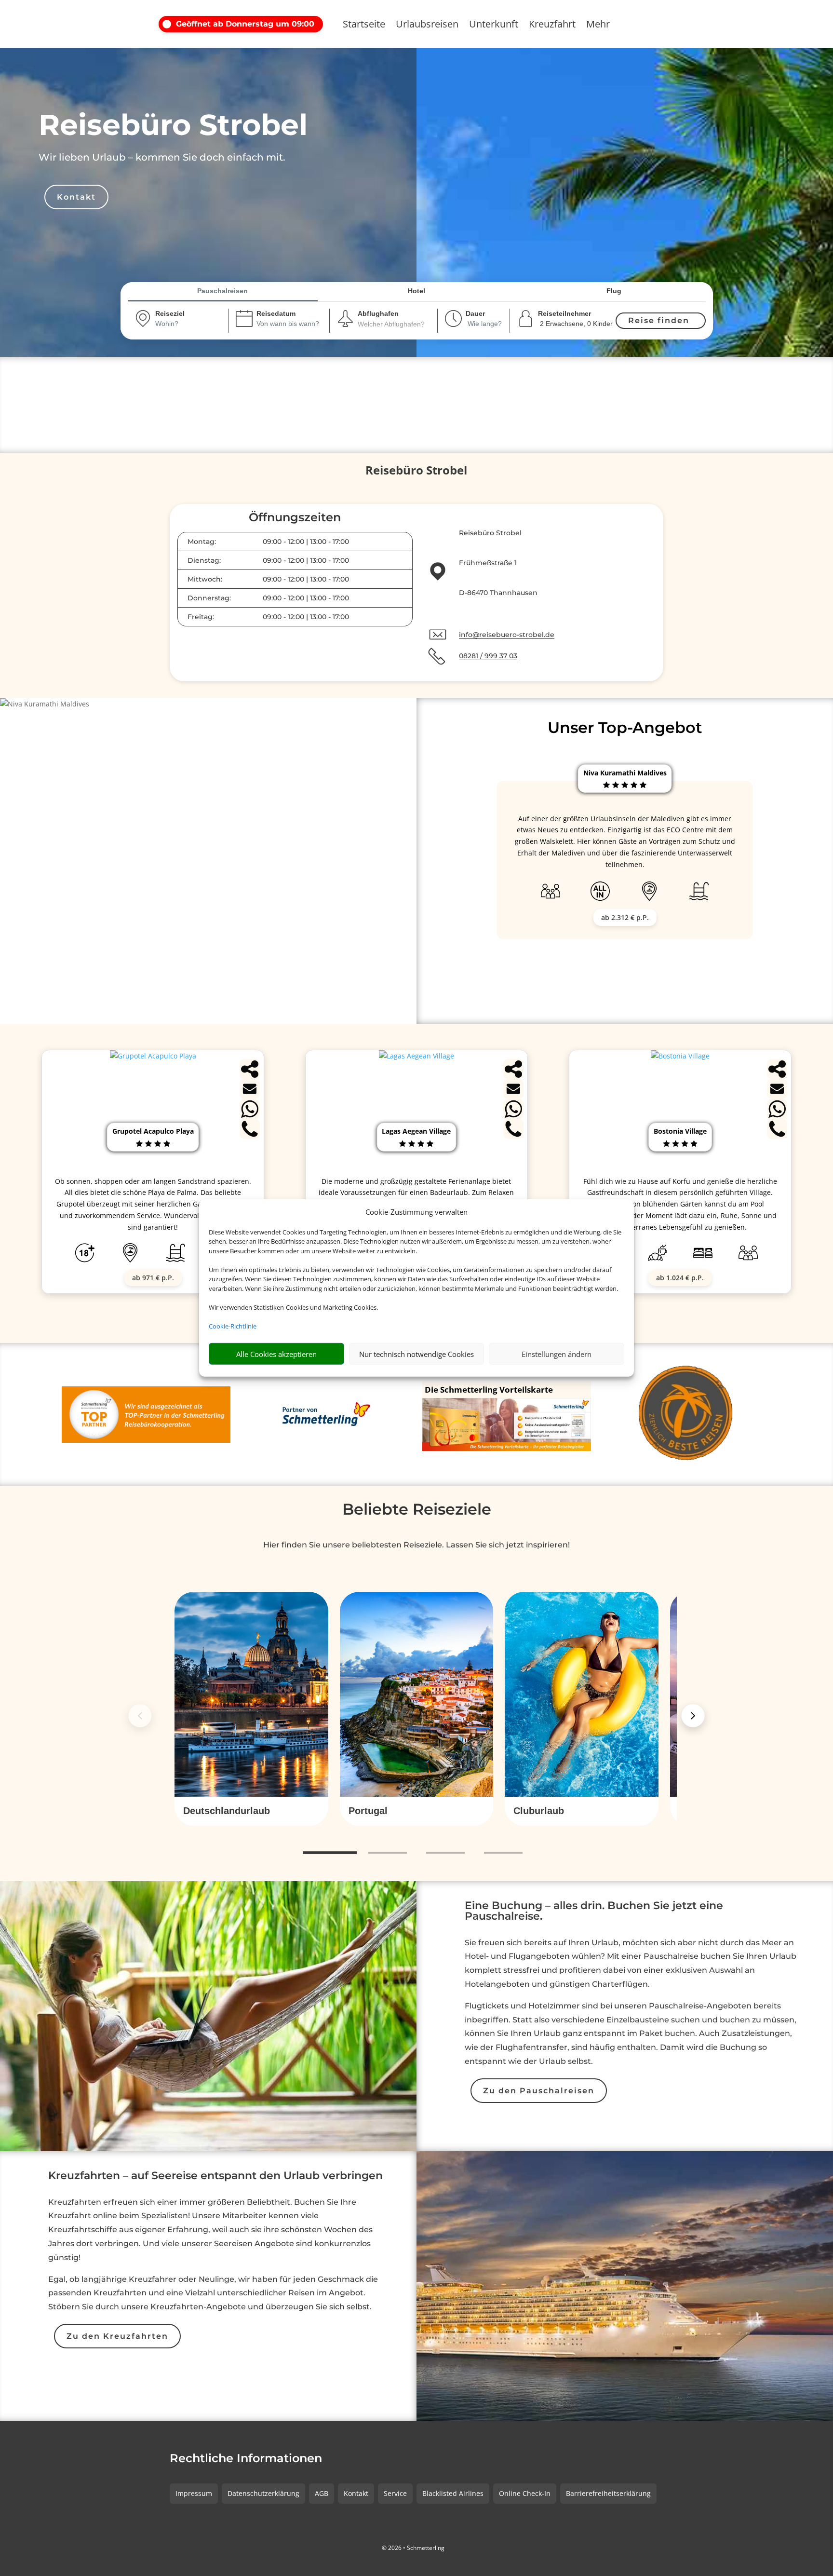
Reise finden (659, 320)
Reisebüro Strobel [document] (173, 125)
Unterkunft (494, 26)
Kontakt (76, 197)
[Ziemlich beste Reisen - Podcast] (687, 1415)
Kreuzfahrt (552, 26)
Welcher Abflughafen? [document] (391, 324)
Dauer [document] (475, 313)
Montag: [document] (202, 542)
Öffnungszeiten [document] (295, 518)
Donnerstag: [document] (209, 598)
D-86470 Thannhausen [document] (498, 593)
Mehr (598, 26)
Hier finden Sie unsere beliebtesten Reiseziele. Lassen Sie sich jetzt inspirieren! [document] (416, 1545)
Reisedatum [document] (276, 313)
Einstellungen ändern (557, 1354)
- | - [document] (306, 542)
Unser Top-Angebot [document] (625, 727)
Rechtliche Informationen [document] (246, 2459)
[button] (243, 24)
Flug (614, 291)
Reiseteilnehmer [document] (564, 313)
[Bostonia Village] (680, 1056)
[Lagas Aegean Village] (416, 1056)
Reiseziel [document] (170, 313)
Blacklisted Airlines (453, 2493)
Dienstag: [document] (204, 560)
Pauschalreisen (222, 291)
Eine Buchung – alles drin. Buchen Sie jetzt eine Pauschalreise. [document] (594, 1912)
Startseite (364, 26)
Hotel (416, 291)
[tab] (330, 1853)
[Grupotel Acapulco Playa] (153, 1056)
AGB (322, 2493)
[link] (251, 1709)
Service (395, 2493)
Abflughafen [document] (378, 313)
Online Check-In (525, 2493)
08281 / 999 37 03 (488, 656)
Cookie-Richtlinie (233, 1326)
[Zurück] (140, 1716)
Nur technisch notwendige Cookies (416, 1354)
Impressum (194, 2493)
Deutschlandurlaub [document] (227, 1811)
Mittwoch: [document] (205, 579)
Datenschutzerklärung (263, 2493)
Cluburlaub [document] (539, 1811)
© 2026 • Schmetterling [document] (413, 2548)
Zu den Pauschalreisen (539, 2091)
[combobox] (179, 325)
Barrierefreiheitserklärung (608, 2493)
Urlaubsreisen (427, 26)
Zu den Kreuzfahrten (117, 2336)
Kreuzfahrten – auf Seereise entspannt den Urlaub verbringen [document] (215, 2176)
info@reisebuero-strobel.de (507, 635)
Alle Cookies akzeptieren (276, 1354)
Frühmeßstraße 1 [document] (488, 563)
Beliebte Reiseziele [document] (417, 1509)
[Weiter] (693, 1716)
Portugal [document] (368, 1811)
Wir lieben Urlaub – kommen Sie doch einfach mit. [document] (162, 157)
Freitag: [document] (201, 617)
